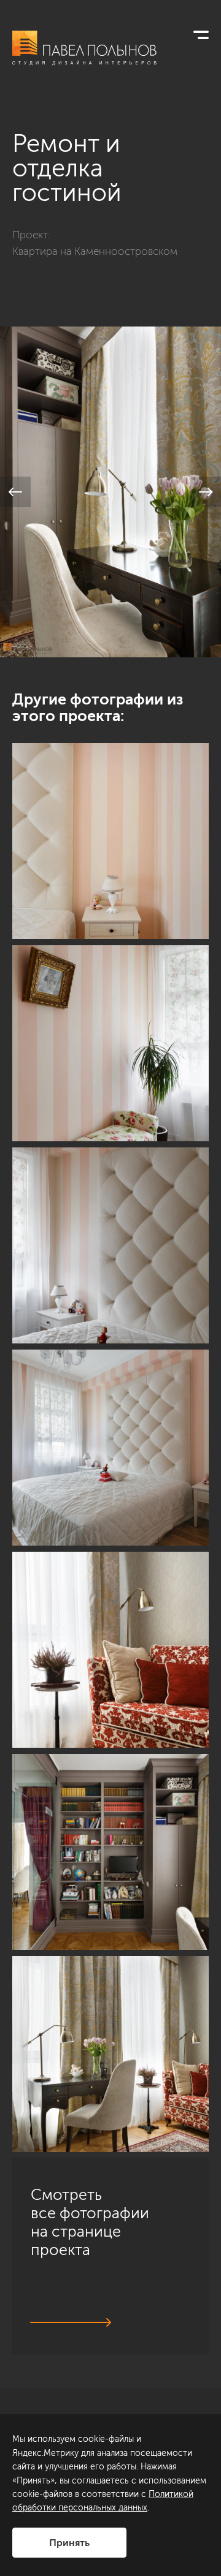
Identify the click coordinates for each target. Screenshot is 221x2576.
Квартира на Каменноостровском (95, 251)
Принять (69, 2543)
